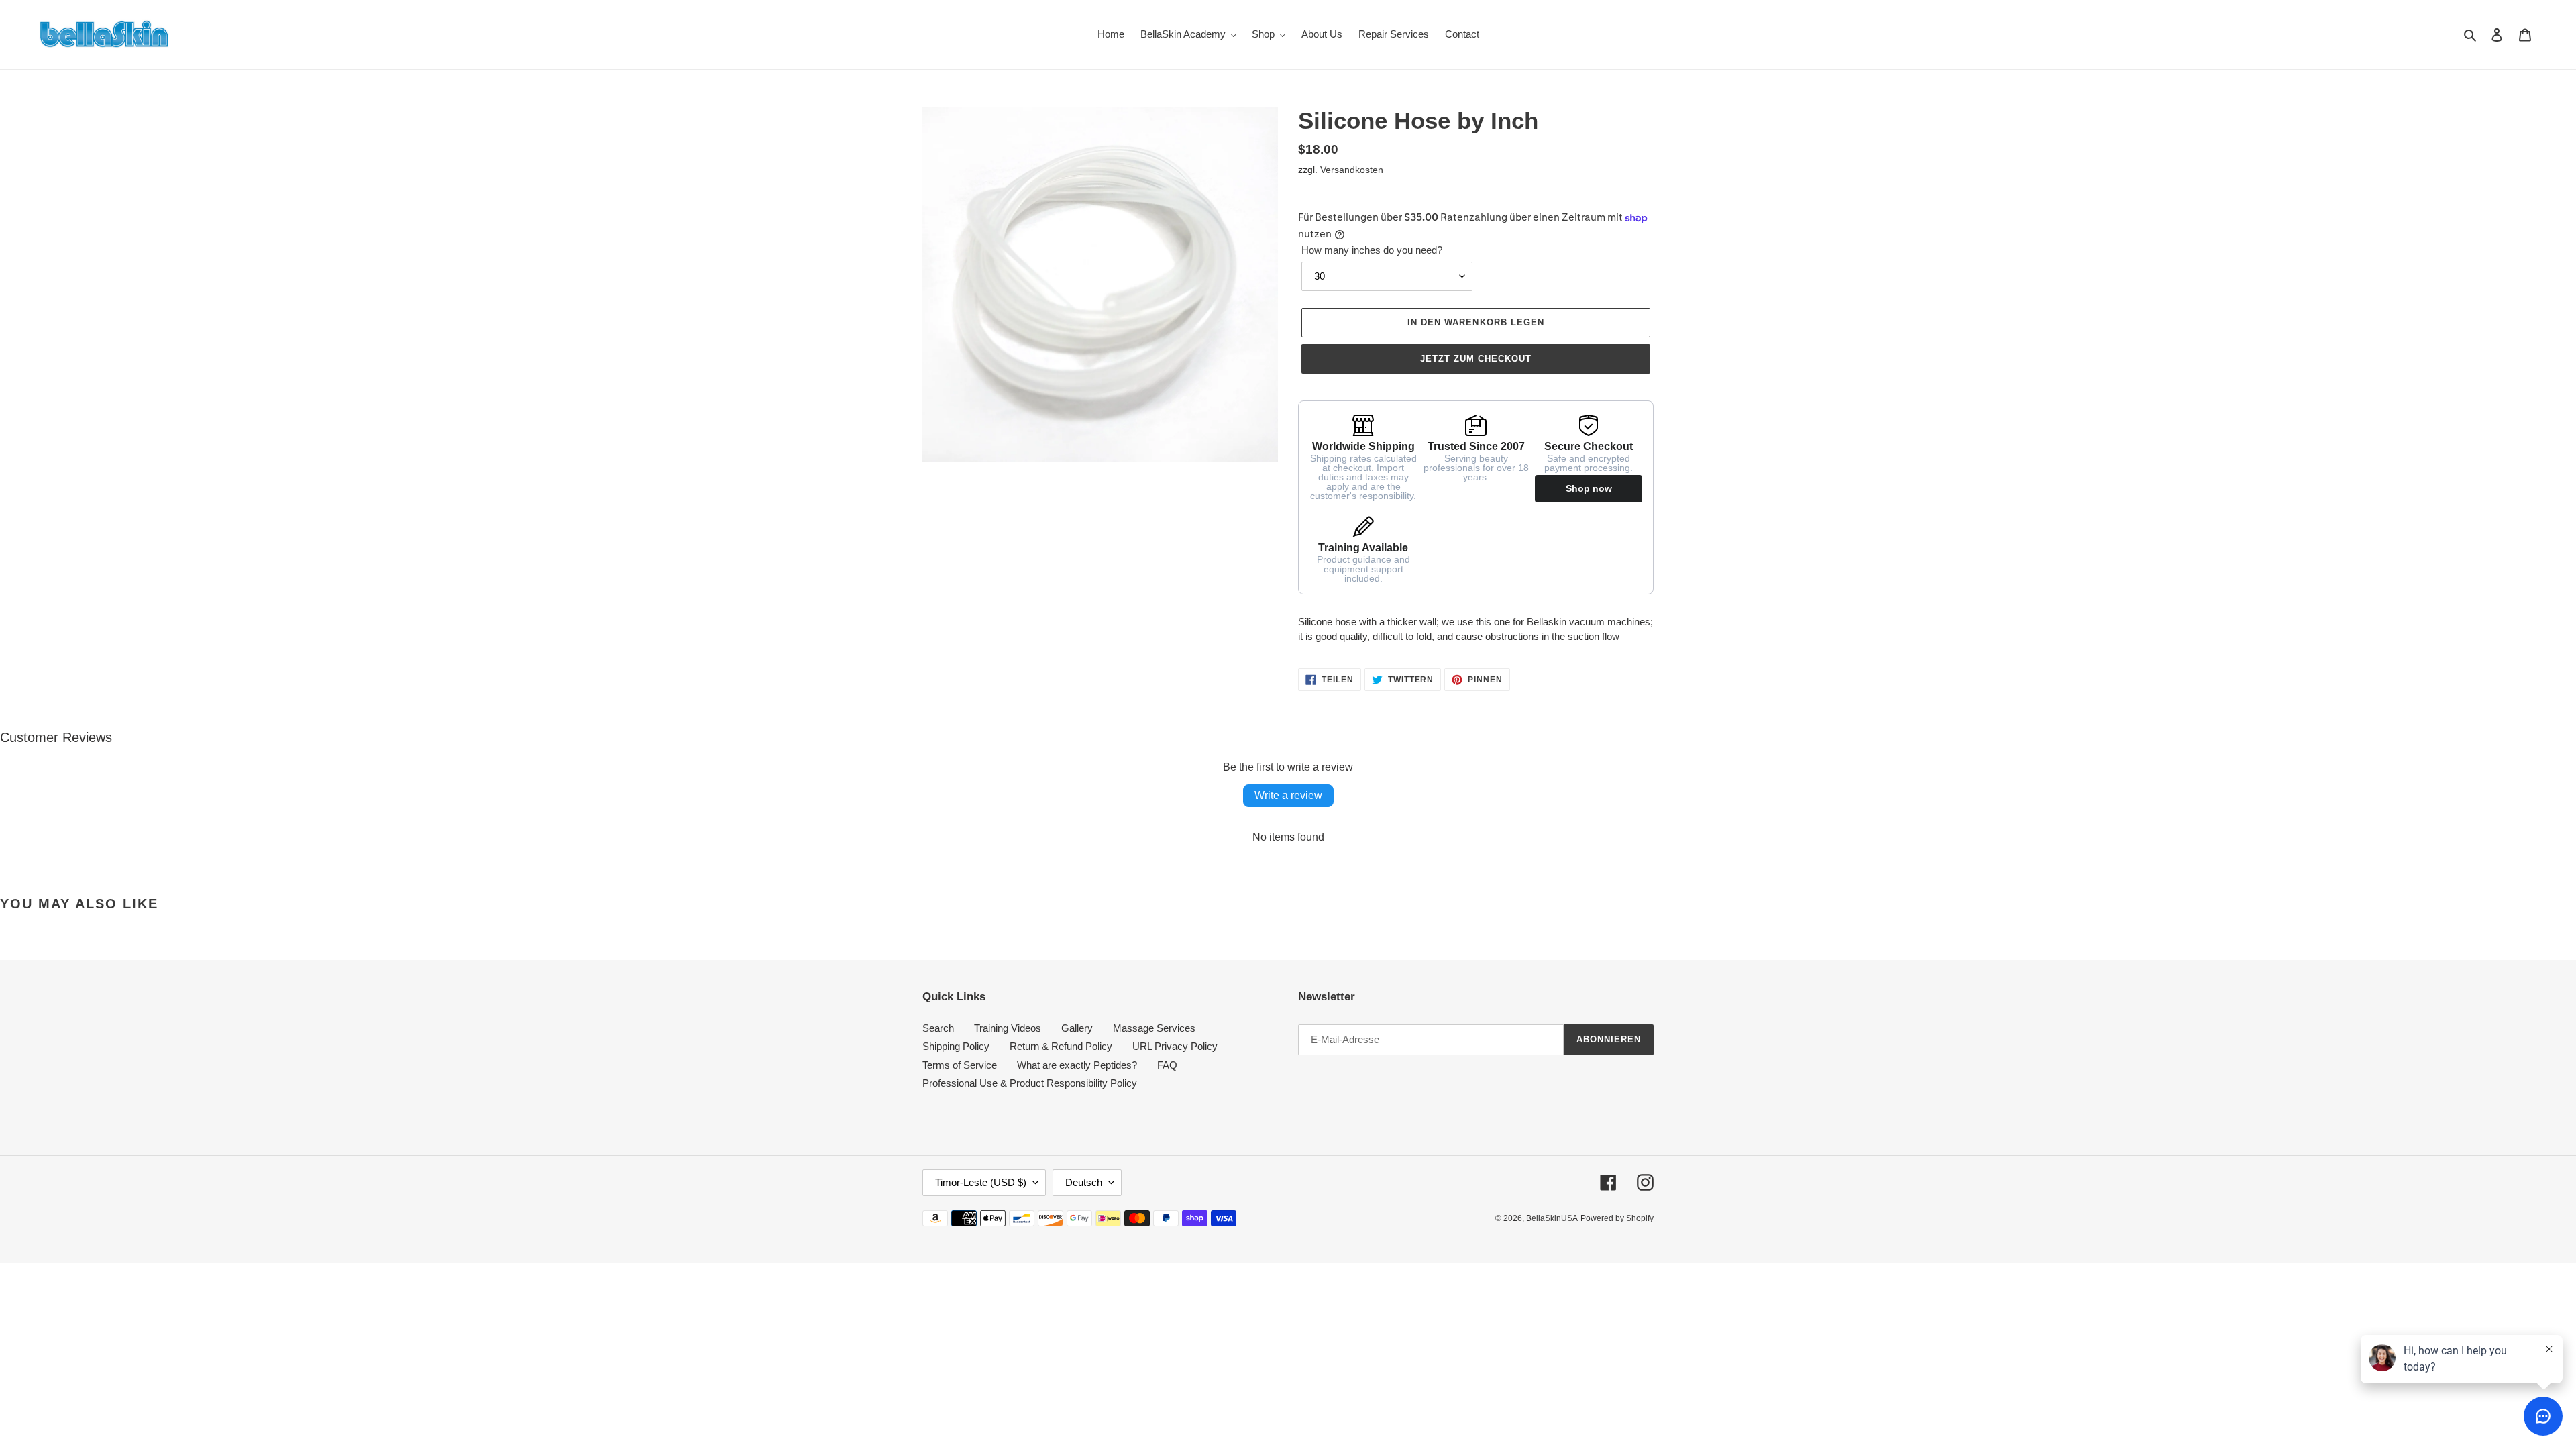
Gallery (1077, 1028)
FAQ (1167, 1065)
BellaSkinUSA (1552, 1218)
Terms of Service (960, 1065)
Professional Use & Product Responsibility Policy (1030, 1083)
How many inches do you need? (1372, 250)
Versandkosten (1352, 170)
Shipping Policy (956, 1046)
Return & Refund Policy (1061, 1046)
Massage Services (1154, 1028)
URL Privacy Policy (1175, 1046)
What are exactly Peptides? (1077, 1065)
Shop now (1589, 488)
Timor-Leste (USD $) (981, 1182)
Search (938, 1028)
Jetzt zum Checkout (1476, 359)
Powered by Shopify (1617, 1218)
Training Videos (1008, 1028)
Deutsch (1084, 1182)
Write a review (1288, 795)
